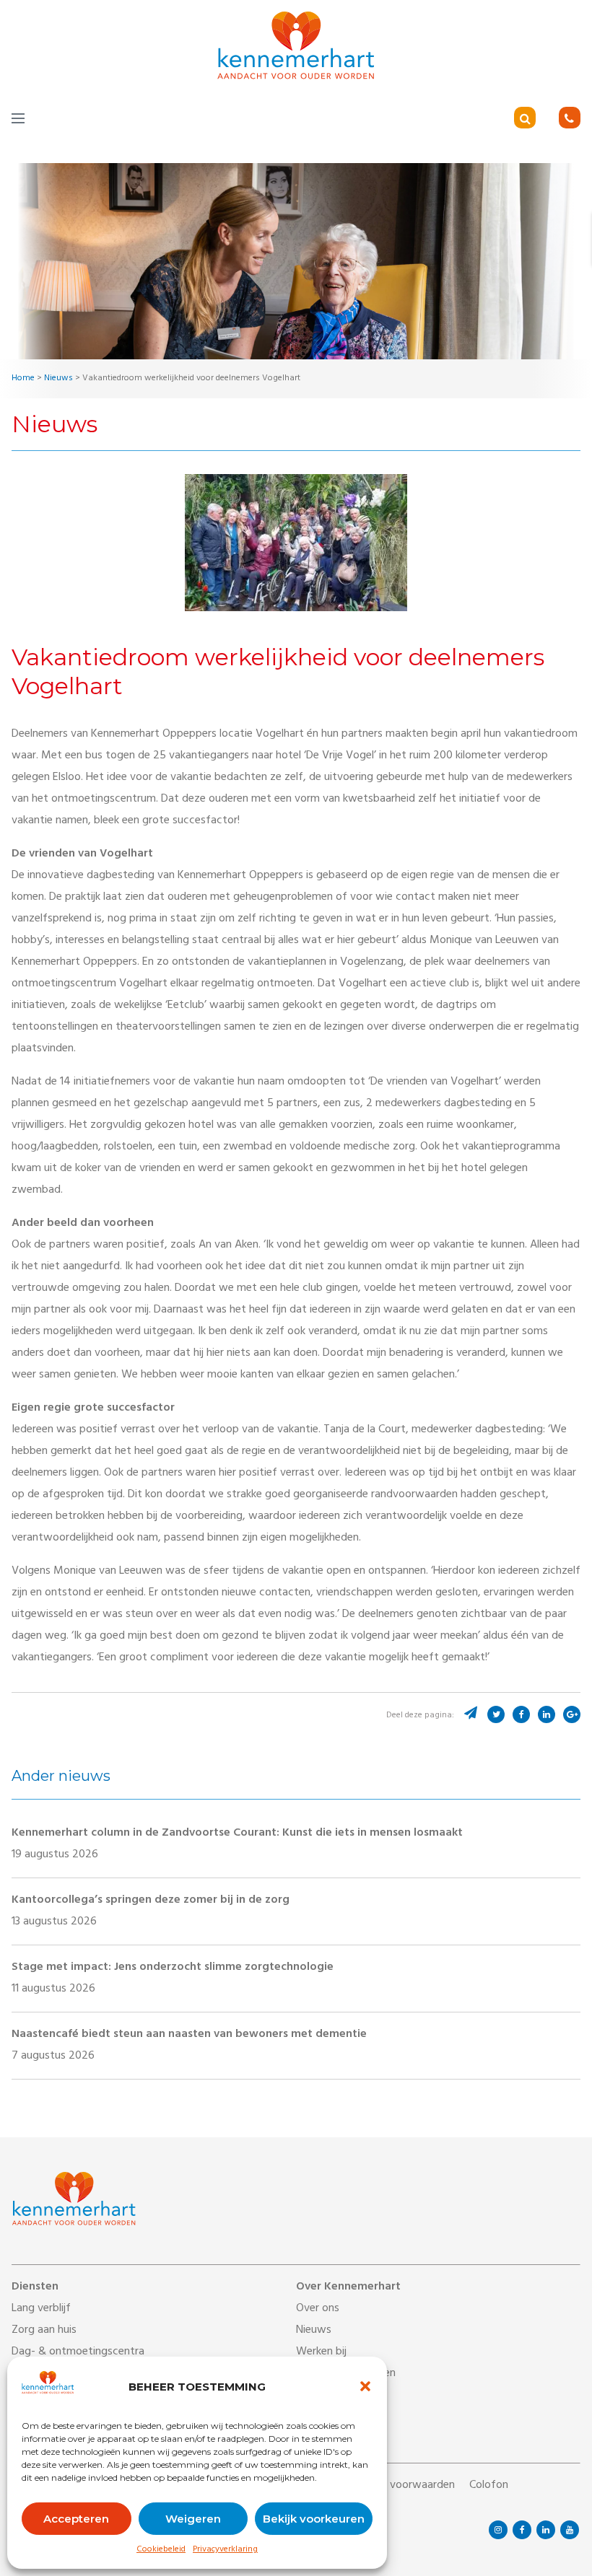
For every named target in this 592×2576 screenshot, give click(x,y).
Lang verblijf (41, 2309)
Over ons (318, 2309)
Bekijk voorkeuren (314, 2519)
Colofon (489, 2486)
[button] (365, 2386)
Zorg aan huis (44, 2331)
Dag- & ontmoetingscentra (78, 2352)
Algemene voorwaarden (397, 2486)
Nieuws (314, 2331)
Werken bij (321, 2352)
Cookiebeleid (161, 2550)
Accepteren (76, 2519)
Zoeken (545, 119)
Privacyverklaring (225, 2550)
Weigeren (193, 2519)
